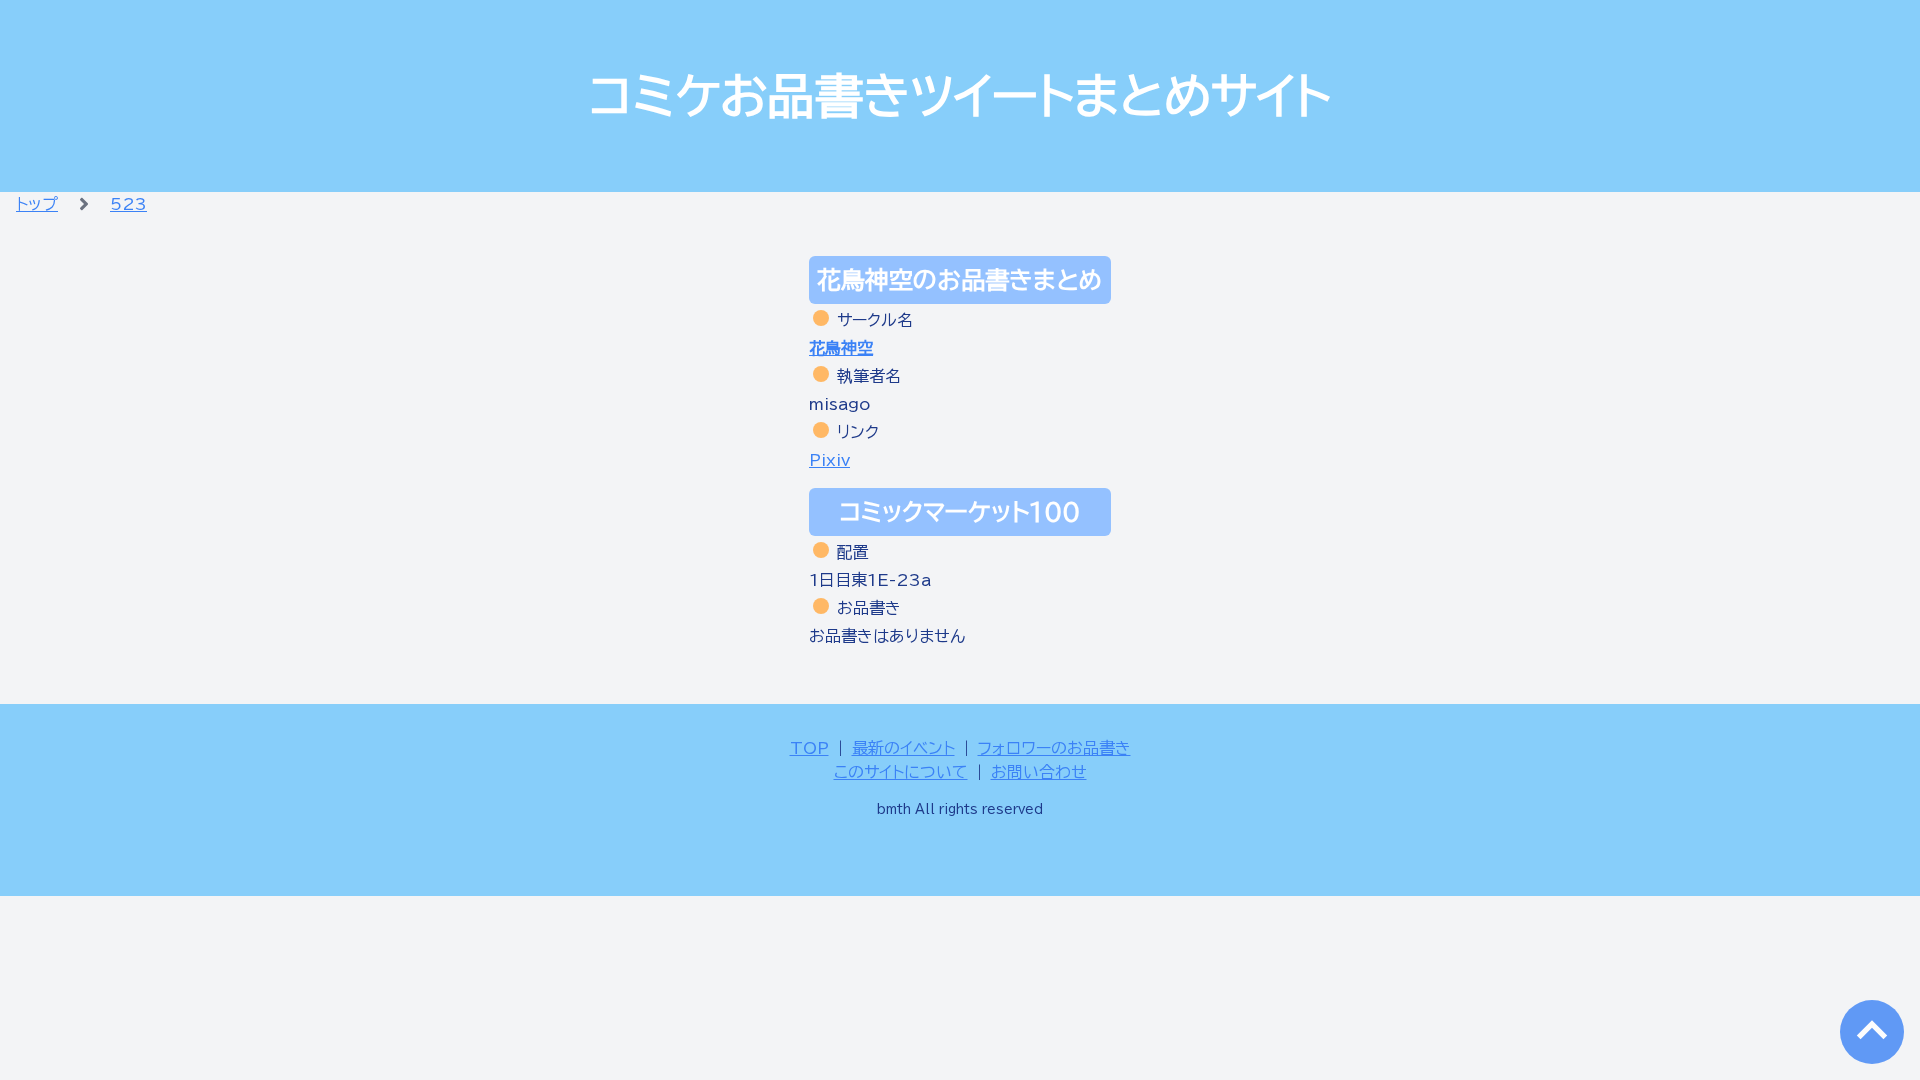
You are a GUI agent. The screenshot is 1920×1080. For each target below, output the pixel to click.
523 (128, 204)
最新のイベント (903, 748)
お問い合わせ (1039, 772)
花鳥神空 (841, 348)
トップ (37, 204)
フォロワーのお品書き (1054, 748)
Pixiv (829, 460)
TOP (809, 748)
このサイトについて (901, 772)
